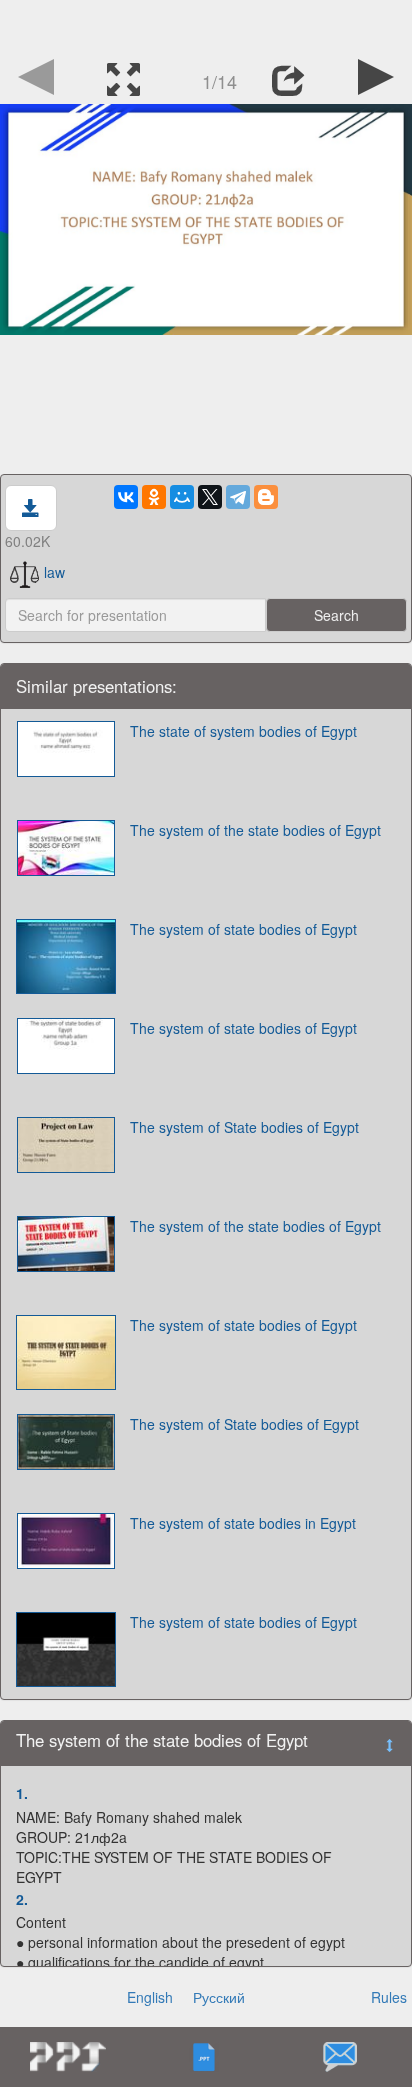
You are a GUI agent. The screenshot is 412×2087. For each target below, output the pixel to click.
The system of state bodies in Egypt (243, 1523)
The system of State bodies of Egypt (244, 1127)
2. (22, 1899)
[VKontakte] (126, 497)
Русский (219, 1997)
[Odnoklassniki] (154, 497)
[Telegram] (238, 497)
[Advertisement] (206, 25)
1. (22, 1793)
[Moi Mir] (182, 497)
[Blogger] (266, 497)
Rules (389, 1997)
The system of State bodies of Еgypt (244, 1424)
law (54, 572)
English (150, 1997)
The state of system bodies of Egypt (243, 731)
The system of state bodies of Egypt (243, 929)
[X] (210, 497)
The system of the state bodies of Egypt (255, 830)
